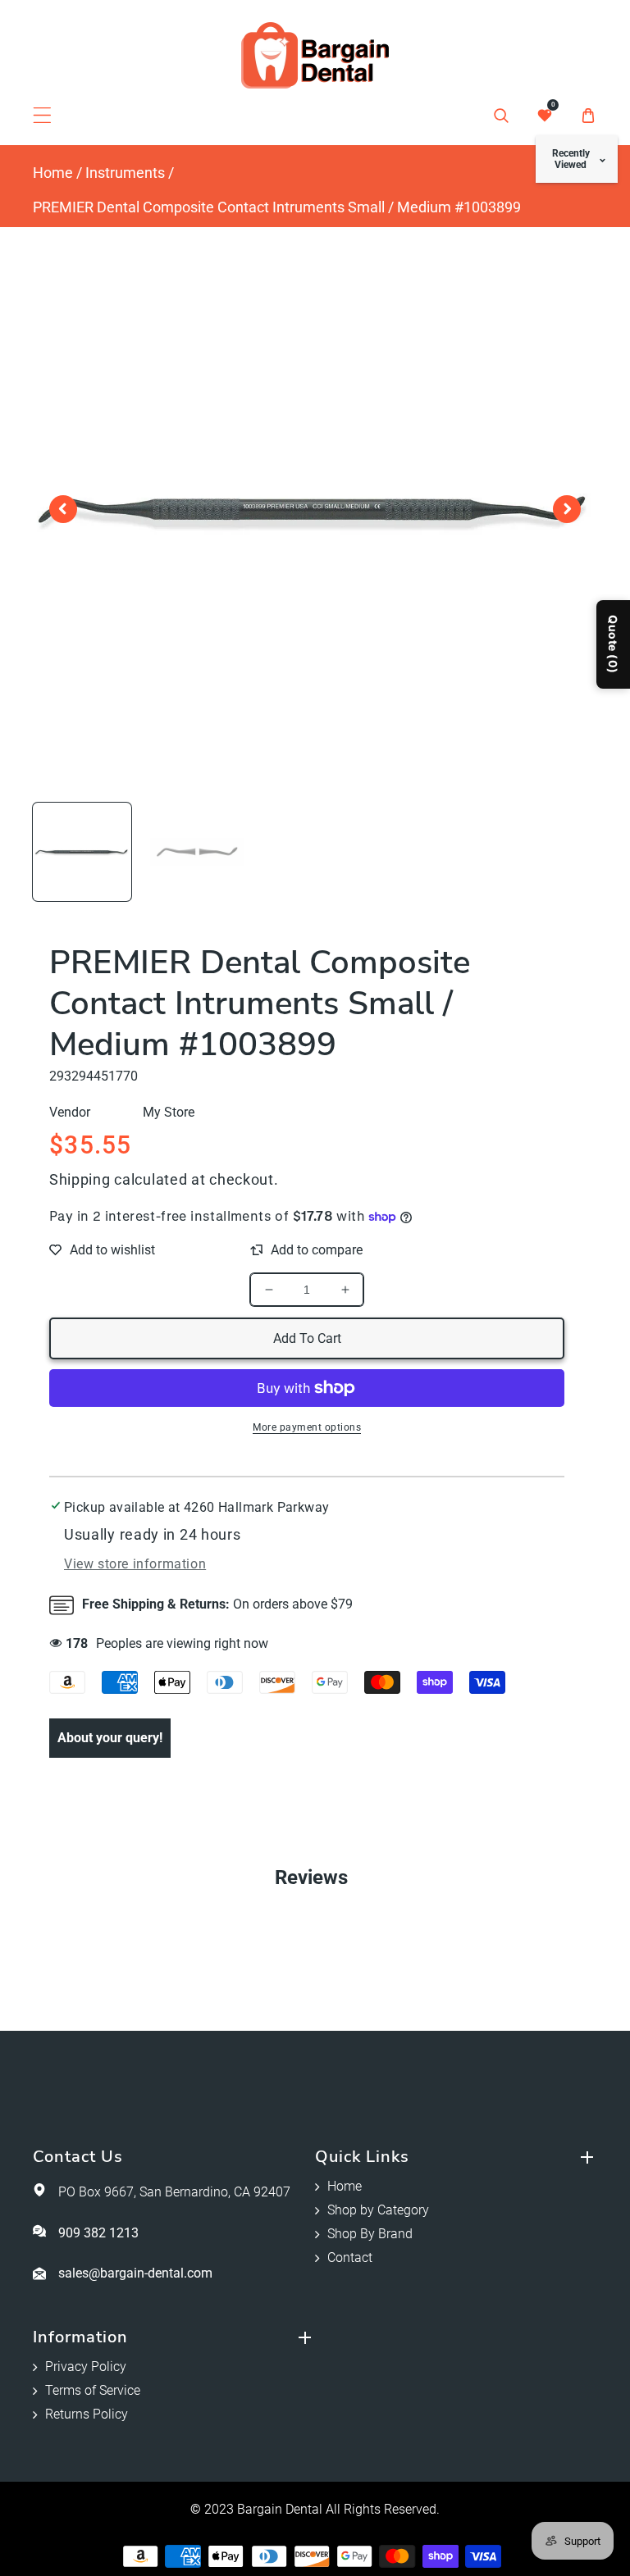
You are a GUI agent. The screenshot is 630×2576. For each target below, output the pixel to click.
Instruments (125, 173)
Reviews (311, 1877)
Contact (350, 2257)
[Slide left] (63, 509)
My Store (169, 1112)
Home (53, 173)
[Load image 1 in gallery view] (82, 852)
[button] (42, 115)
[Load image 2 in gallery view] (198, 852)
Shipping (80, 1179)
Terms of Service (93, 2390)
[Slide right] (567, 509)
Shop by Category (378, 2210)
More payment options (307, 1427)
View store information (135, 1564)
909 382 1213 (98, 2233)
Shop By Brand (370, 2234)
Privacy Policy (86, 2367)
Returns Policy (87, 2414)
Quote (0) (613, 644)
